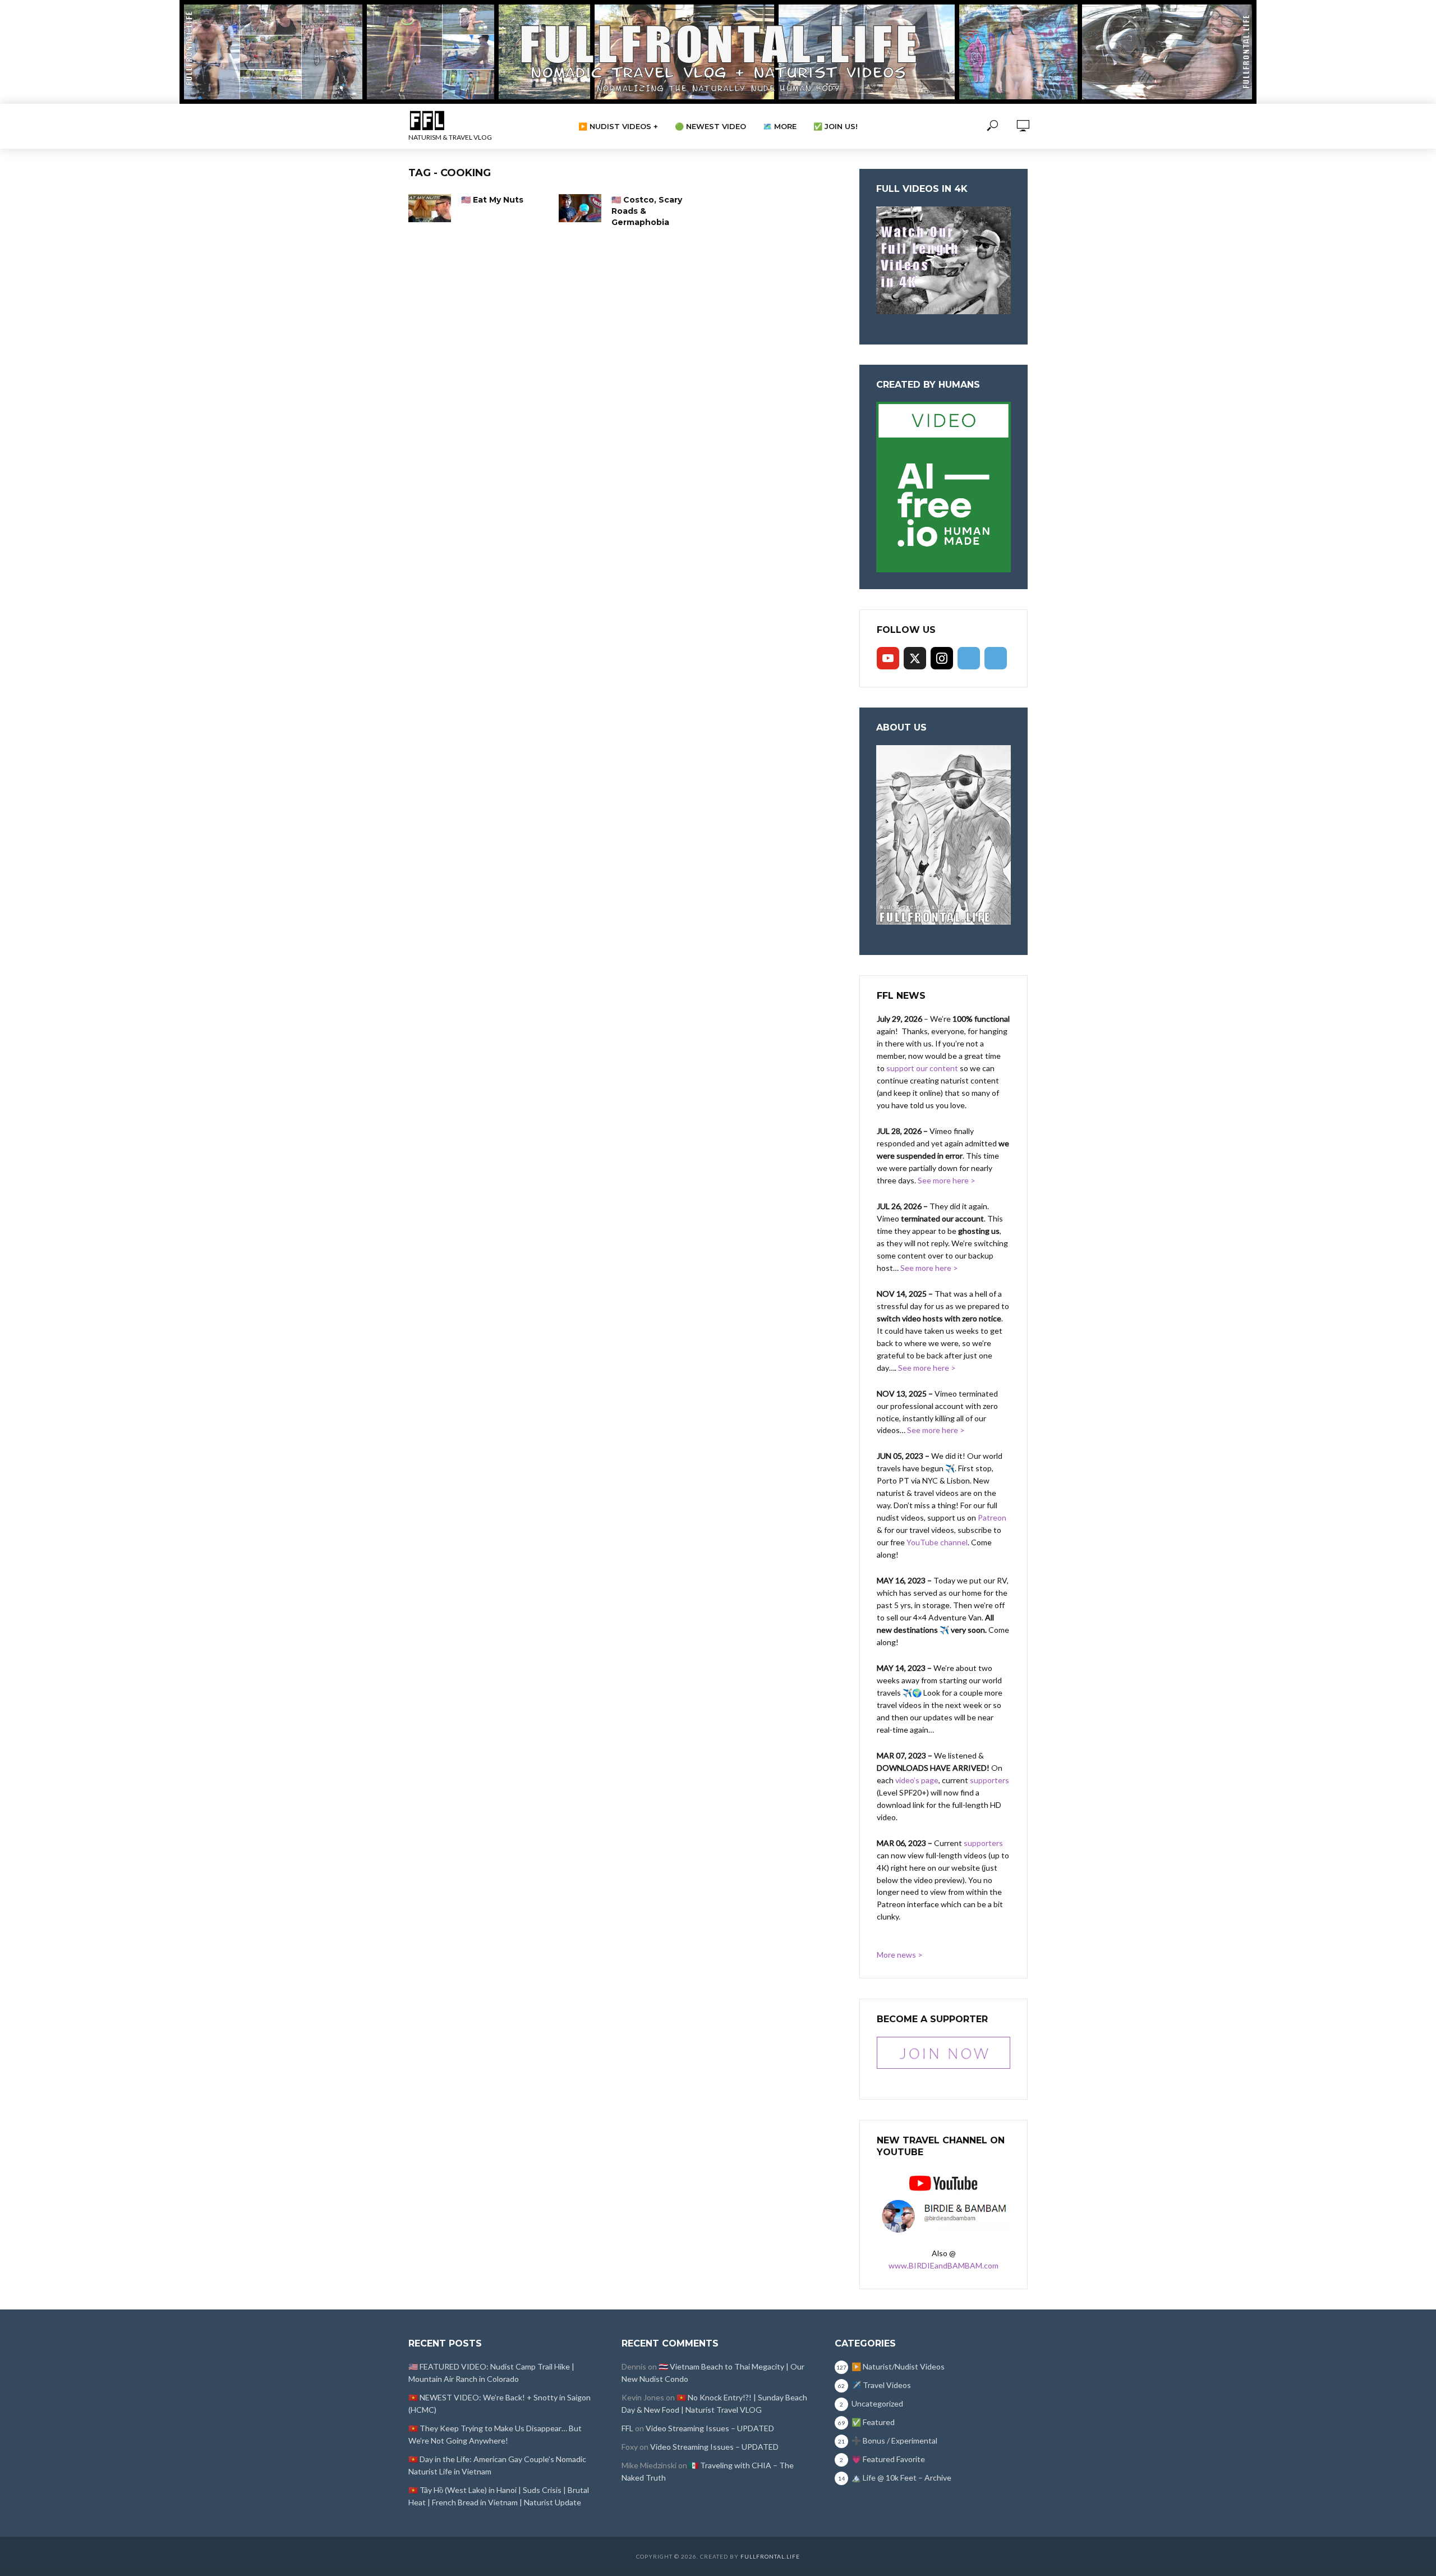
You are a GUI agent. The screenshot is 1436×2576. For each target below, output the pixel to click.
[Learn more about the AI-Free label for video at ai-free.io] (943, 486)
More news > (900, 1955)
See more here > (947, 1180)
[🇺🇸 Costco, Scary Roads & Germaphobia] (580, 208)
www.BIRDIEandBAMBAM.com (943, 2265)
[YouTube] (888, 658)
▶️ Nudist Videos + (618, 126)
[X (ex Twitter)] (915, 658)
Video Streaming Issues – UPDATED (710, 2428)
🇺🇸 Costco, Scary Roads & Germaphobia (647, 211)
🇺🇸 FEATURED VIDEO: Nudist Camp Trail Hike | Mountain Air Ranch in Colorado (491, 2373)
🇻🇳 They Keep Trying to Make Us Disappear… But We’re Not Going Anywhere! (495, 2434)
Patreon (992, 1517)
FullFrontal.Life (770, 2556)
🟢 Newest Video (710, 126)
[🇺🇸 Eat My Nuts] (430, 208)
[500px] (969, 658)
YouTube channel (937, 1542)
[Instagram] (942, 658)
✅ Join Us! (836, 126)
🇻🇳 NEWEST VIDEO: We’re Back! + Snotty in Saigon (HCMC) (500, 2403)
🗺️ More (780, 126)
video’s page (917, 1780)
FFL (627, 2428)
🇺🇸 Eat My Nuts (492, 200)
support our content (922, 1068)
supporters (989, 1780)
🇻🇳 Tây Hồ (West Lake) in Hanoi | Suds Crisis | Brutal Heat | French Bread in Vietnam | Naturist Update (499, 2496)
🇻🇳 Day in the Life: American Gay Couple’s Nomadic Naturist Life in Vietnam (497, 2465)
